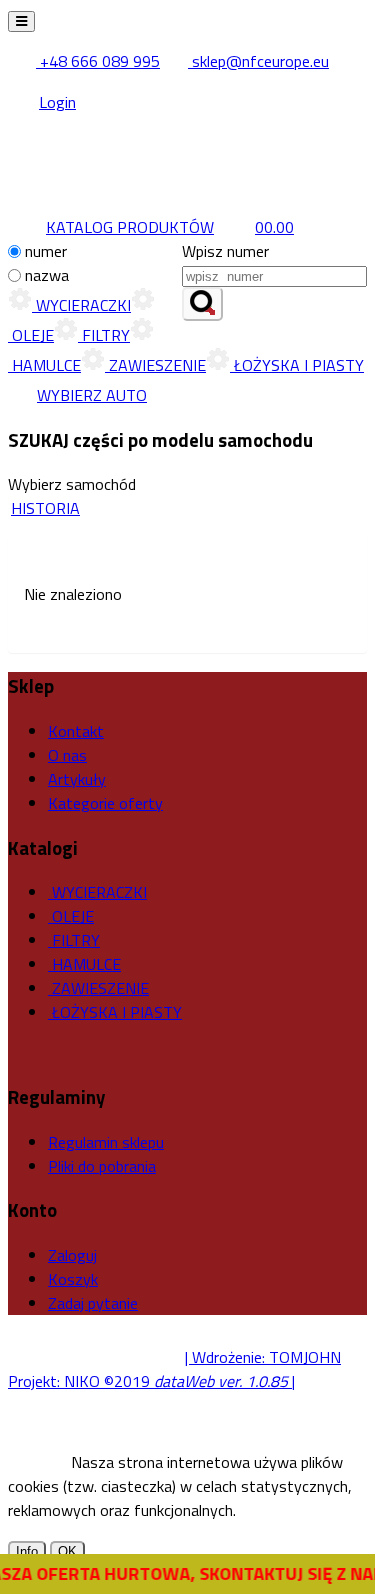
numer (46, 251)
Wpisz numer (225, 251)
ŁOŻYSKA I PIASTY (297, 365)
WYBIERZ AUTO (92, 395)
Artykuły (77, 779)
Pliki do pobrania (102, 1166)
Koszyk (73, 1279)
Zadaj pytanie (93, 1303)
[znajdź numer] (202, 304)
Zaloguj (72, 1255)
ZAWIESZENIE (155, 365)
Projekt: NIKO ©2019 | (151, 1381)
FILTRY (104, 335)
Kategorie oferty (105, 803)
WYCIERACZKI (81, 305)
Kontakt (76, 731)
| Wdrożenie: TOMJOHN (263, 1357)
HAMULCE (84, 964)
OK (67, 1551)
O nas (67, 755)
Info (27, 1551)
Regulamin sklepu (106, 1142)
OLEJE (71, 916)
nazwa (47, 275)
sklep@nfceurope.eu (258, 61)
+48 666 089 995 (98, 61)
